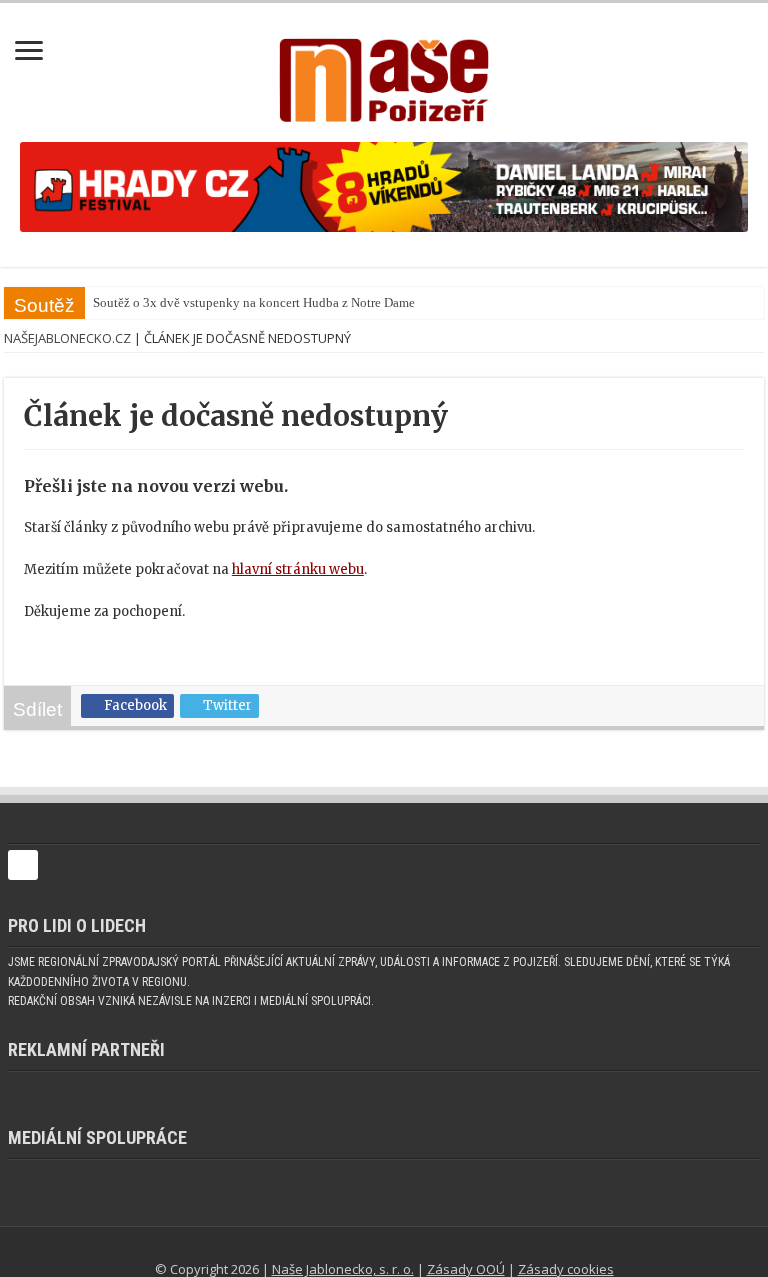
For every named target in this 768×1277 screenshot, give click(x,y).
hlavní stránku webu (298, 569)
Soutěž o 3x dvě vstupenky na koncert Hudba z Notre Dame (235, 302)
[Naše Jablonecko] (23, 874)
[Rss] (349, 1245)
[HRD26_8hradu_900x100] (384, 186)
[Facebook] (373, 1245)
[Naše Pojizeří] (384, 76)
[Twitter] (397, 1245)
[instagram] (424, 1245)
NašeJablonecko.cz (67, 338)
